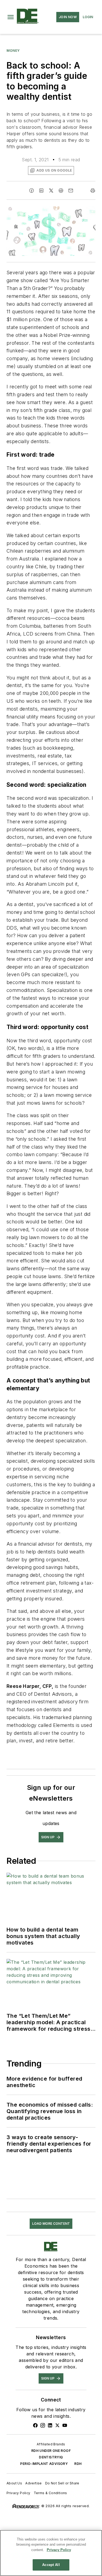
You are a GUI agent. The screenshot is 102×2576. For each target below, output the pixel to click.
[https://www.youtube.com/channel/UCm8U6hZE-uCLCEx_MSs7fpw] (65, 2425)
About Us (14, 2483)
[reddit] (61, 191)
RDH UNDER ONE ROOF (51, 2451)
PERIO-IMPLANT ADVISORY (44, 2464)
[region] (51, 2553)
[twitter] (51, 191)
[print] (93, 191)
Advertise (34, 2483)
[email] (71, 191)
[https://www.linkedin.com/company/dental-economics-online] (50, 2425)
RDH (78, 2464)
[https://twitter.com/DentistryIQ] (57, 2425)
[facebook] (32, 191)
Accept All (51, 2565)
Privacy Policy (18, 2493)
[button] (11, 17)
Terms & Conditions (50, 2493)
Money (13, 51)
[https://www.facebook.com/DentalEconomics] (35, 2425)
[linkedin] (41, 191)
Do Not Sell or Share (62, 2483)
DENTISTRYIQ (51, 2457)
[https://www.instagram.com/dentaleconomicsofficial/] (43, 2425)
